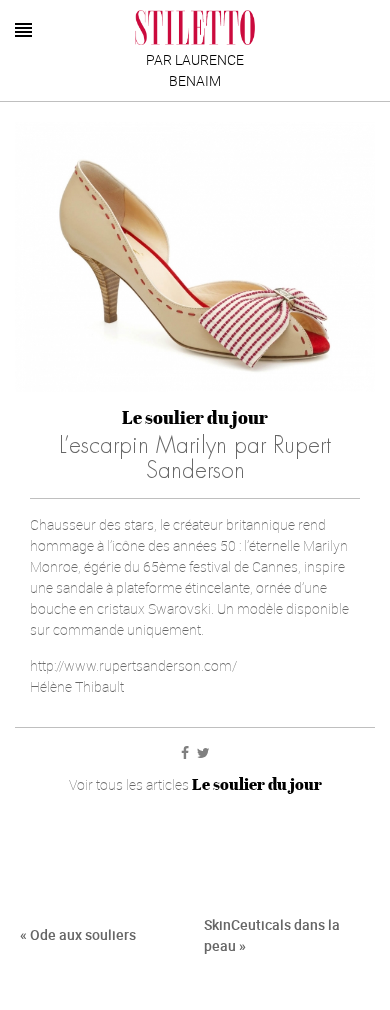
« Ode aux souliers (78, 934)
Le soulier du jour (195, 417)
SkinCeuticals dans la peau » (272, 935)
